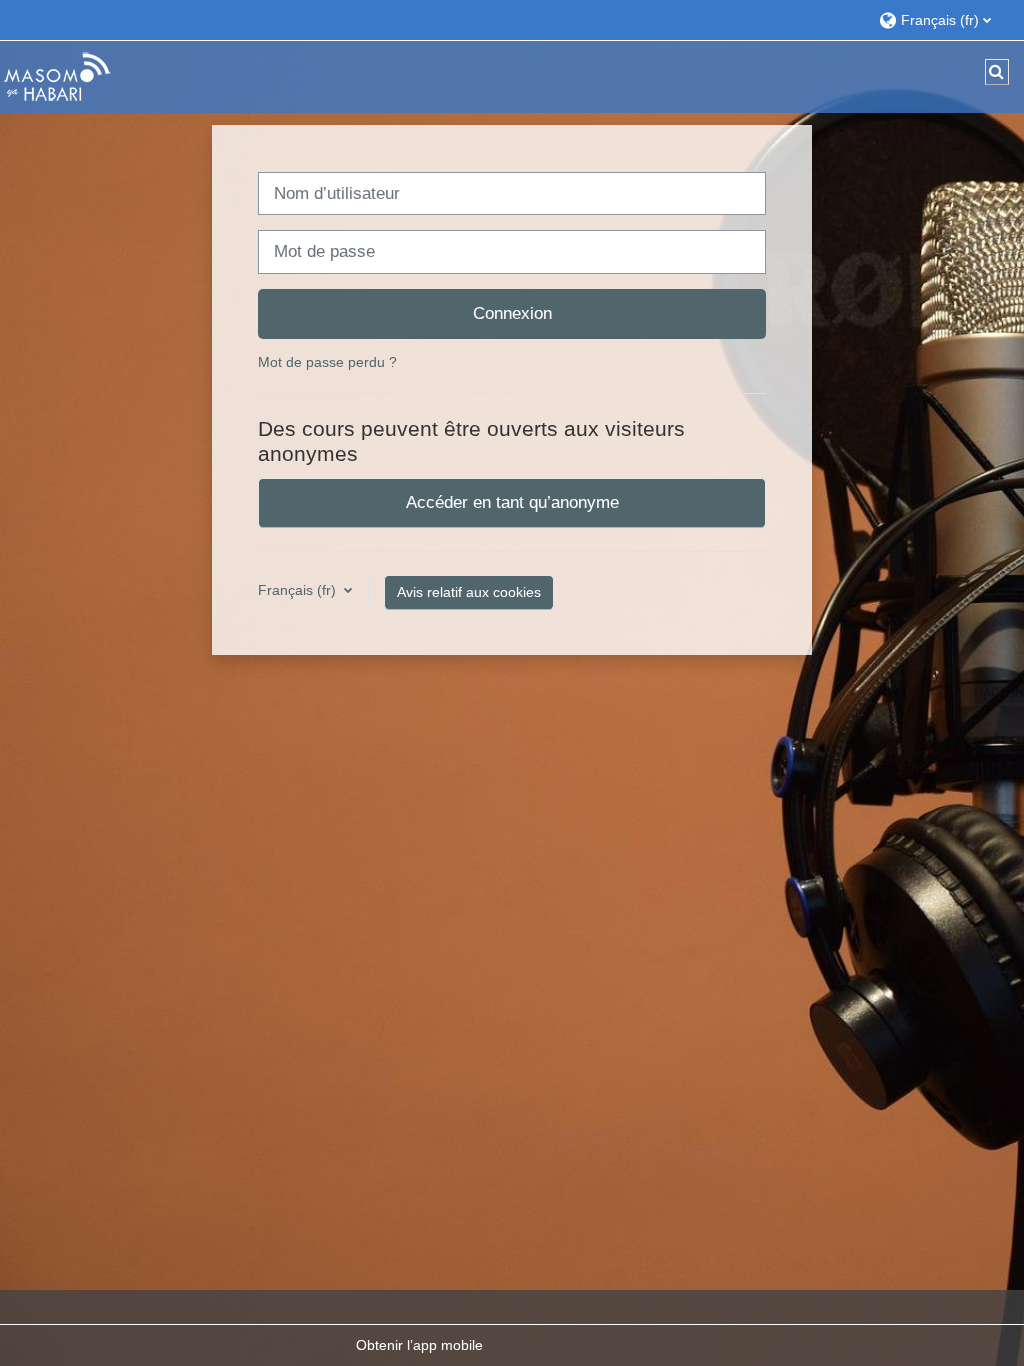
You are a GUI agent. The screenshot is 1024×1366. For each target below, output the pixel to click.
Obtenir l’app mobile (419, 1345)
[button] (941, 19)
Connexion (512, 313)
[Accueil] (57, 76)
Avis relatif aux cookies (469, 592)
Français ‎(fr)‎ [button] (299, 590)
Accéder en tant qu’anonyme (512, 502)
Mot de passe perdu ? (327, 362)
